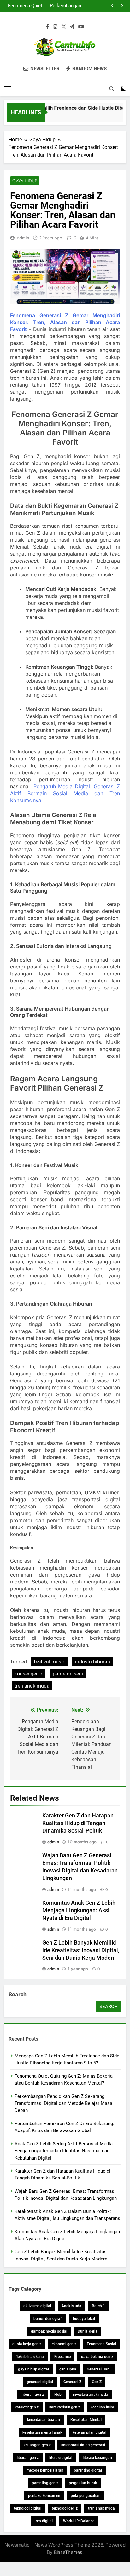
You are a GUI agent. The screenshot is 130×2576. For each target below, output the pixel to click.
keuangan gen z (37, 2445)
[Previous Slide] (112, 6)
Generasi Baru (99, 2369)
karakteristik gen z (65, 2407)
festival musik (49, 1662)
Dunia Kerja (88, 2331)
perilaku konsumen (44, 2496)
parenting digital (88, 2470)
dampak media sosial (49, 2331)
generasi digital (40, 2382)
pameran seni (68, 1674)
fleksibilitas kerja (30, 2357)
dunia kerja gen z (27, 2344)
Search (18, 1994)
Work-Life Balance (79, 2521)
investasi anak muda (91, 2395)
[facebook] (48, 27)
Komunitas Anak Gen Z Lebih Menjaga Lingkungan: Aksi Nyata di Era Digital (79, 1910)
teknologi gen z (65, 2508)
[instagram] (55, 27)
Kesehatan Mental (86, 2420)
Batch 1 (98, 2306)
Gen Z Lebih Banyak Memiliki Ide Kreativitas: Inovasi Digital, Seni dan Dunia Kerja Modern (81, 1950)
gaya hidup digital (33, 2369)
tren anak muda (32, 1686)
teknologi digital (28, 2508)
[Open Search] (112, 89)
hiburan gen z (32, 2395)
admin (23, 238)
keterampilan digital (89, 2432)
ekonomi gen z (64, 2344)
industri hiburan (93, 1662)
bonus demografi (48, 2319)
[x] (64, 27)
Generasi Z (72, 2382)
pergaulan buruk (83, 2483)
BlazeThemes (68, 2552)
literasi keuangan (97, 2458)
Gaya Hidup (25, 181)
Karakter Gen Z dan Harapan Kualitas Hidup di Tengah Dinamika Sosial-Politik (78, 1823)
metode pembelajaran (45, 2470)
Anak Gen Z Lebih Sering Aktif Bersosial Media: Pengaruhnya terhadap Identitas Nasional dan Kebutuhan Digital (64, 2151)
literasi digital (61, 2458)
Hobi (58, 2395)
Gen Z (97, 2382)
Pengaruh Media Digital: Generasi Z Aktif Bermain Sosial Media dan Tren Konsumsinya (65, 793)
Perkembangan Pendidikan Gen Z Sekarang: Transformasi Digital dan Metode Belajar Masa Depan (63, 6)
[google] (72, 27)
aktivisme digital (37, 2306)
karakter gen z (27, 2407)
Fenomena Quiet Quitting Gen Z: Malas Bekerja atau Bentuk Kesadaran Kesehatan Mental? (25, 6)
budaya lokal (84, 2319)
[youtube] (81, 27)
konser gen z (29, 1674)
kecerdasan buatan (44, 2420)
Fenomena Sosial (101, 2344)
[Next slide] (122, 6)
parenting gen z (45, 2483)
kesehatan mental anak (42, 2432)
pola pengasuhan (86, 2496)
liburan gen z (28, 2458)
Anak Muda (71, 2306)
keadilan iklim (102, 2407)
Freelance (62, 2357)
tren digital (44, 2521)
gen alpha (68, 2369)
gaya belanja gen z (97, 2357)
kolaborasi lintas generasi (83, 2445)
